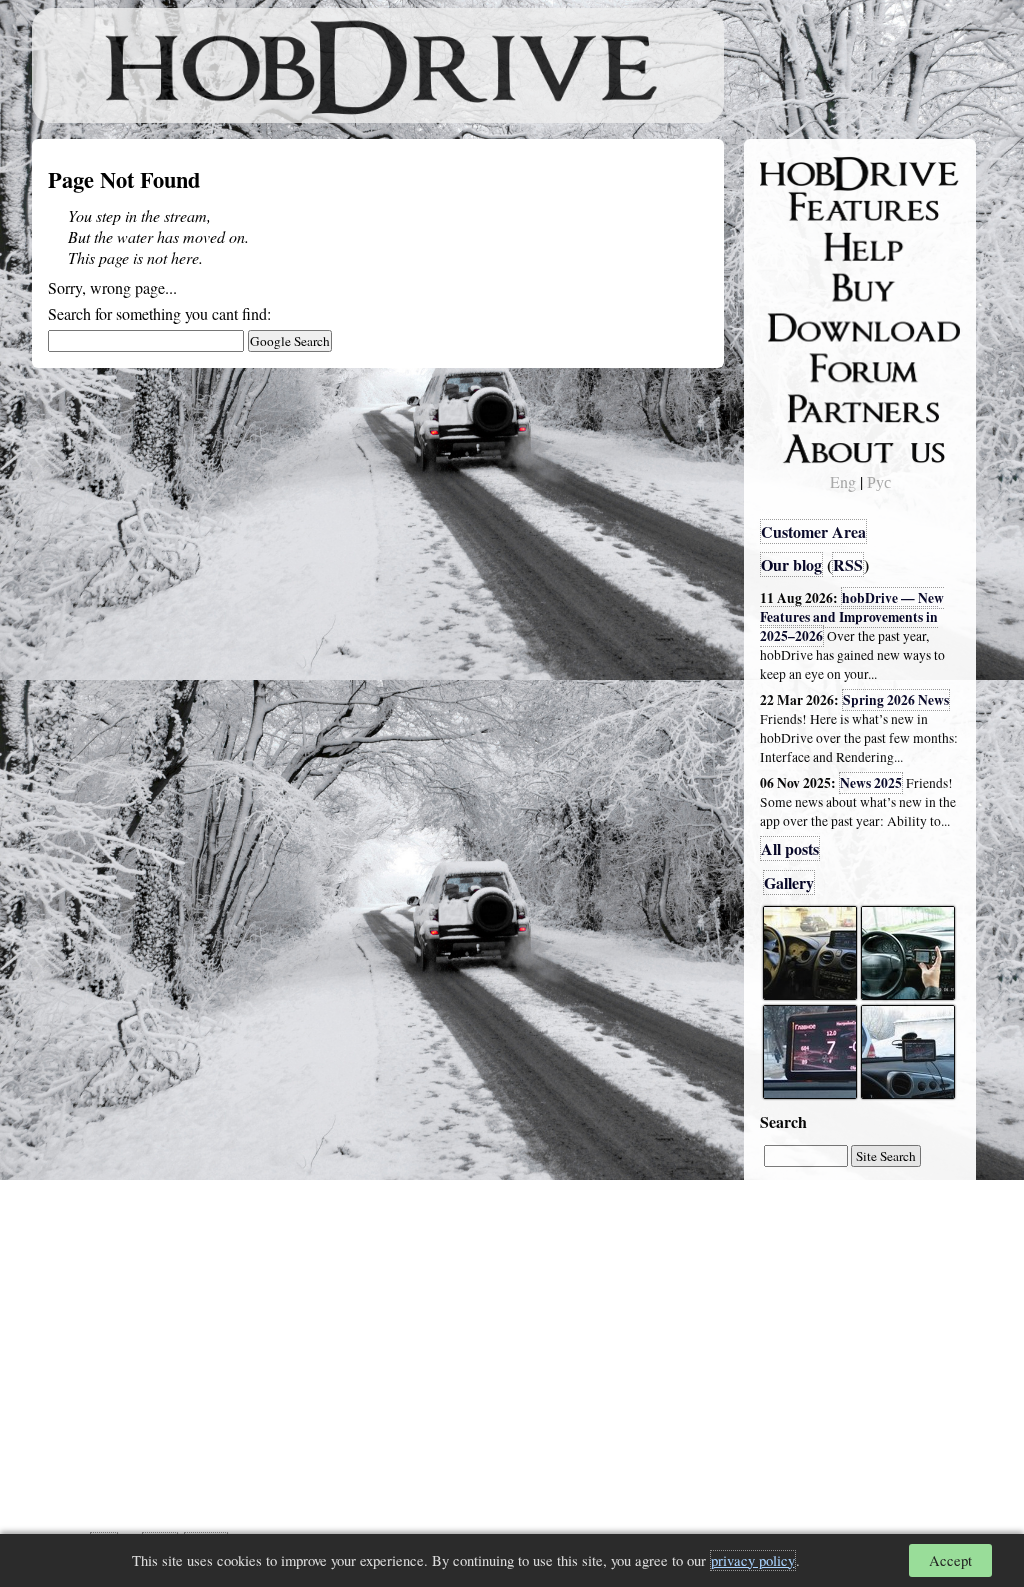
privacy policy (753, 1560)
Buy (787, 286)
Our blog (791, 564)
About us (804, 445)
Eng (843, 481)
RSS (848, 564)
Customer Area (813, 531)
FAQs (792, 246)
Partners (801, 405)
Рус (879, 481)
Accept (950, 1560)
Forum (796, 365)
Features (802, 207)
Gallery (789, 882)
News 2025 (871, 783)
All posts (790, 848)
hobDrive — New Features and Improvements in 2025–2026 (852, 617)
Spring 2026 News (896, 700)
